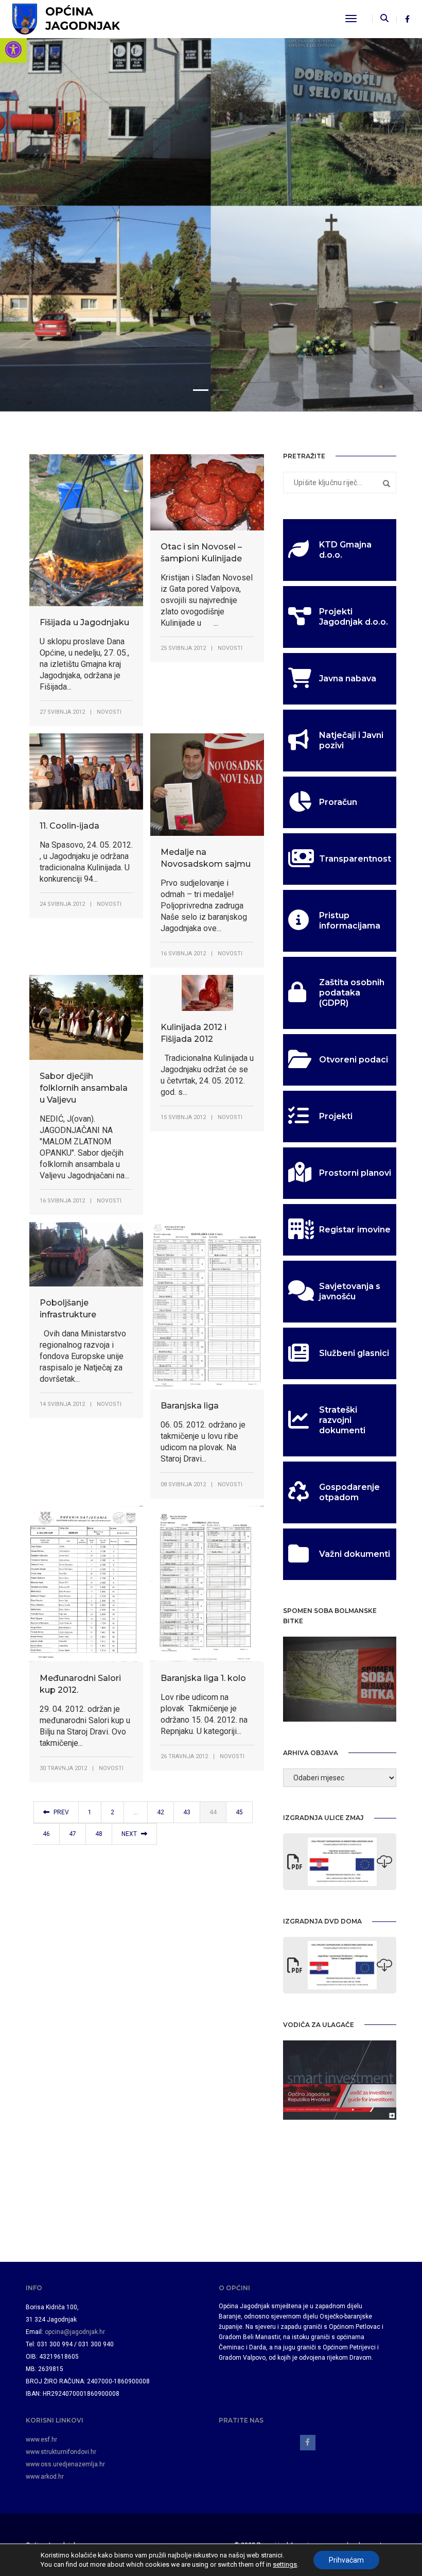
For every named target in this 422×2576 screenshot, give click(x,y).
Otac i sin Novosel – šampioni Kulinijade (201, 553)
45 (239, 1812)
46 (46, 1834)
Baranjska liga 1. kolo (203, 1678)
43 (187, 1812)
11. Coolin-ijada (69, 826)
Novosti (109, 712)
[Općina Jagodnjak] (66, 18)
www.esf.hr (41, 2440)
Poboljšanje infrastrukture (68, 1309)
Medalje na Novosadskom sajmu (206, 858)
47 (73, 1834)
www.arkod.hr (45, 2477)
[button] (13, 49)
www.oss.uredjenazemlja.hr (65, 2464)
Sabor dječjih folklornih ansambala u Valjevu (84, 1088)
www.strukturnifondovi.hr (61, 2452)
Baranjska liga (190, 1406)
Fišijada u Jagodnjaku (84, 622)
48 (99, 1834)
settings (285, 2564)
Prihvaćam (346, 2560)
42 (161, 1812)
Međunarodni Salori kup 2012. (80, 1684)
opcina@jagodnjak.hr (75, 2332)
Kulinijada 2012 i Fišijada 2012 (194, 1033)
